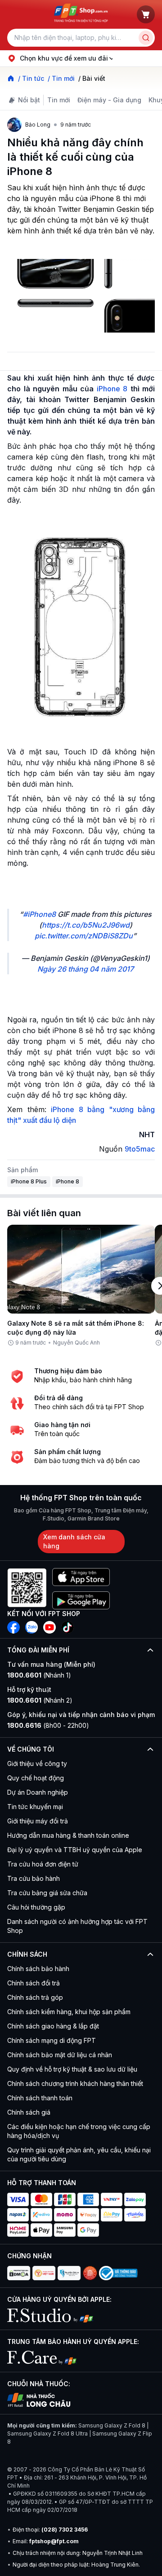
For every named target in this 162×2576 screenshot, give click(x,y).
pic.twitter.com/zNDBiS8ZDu (84, 936)
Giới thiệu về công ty (37, 1763)
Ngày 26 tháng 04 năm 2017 (85, 969)
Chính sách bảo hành (38, 1969)
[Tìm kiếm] (146, 38)
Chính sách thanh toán (40, 2098)
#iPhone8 (39, 914)
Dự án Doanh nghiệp (38, 1792)
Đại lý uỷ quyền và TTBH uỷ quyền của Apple (75, 1850)
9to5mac (140, 1149)
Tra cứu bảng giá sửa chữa (47, 1893)
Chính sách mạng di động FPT (52, 2040)
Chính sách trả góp (35, 1997)
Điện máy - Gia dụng (109, 100)
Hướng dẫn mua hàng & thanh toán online (68, 1835)
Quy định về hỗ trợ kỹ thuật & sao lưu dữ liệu (72, 2069)
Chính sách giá (29, 2112)
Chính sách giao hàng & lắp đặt (53, 2026)
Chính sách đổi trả (34, 1983)
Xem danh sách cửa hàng (74, 1541)
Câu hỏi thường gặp (36, 1907)
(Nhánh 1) (39, 1675)
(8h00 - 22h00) (48, 1725)
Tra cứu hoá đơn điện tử (43, 1864)
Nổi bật (29, 100)
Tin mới (59, 100)
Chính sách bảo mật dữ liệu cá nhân (60, 2055)
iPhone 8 (112, 389)
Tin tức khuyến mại (35, 1807)
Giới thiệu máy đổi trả (38, 1821)
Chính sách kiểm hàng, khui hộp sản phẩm (69, 2012)
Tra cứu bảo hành (34, 1878)
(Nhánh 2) (40, 1700)
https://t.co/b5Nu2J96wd (86, 925)
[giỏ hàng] (146, 14)
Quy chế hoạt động (36, 1778)
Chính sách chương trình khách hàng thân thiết (75, 2083)
